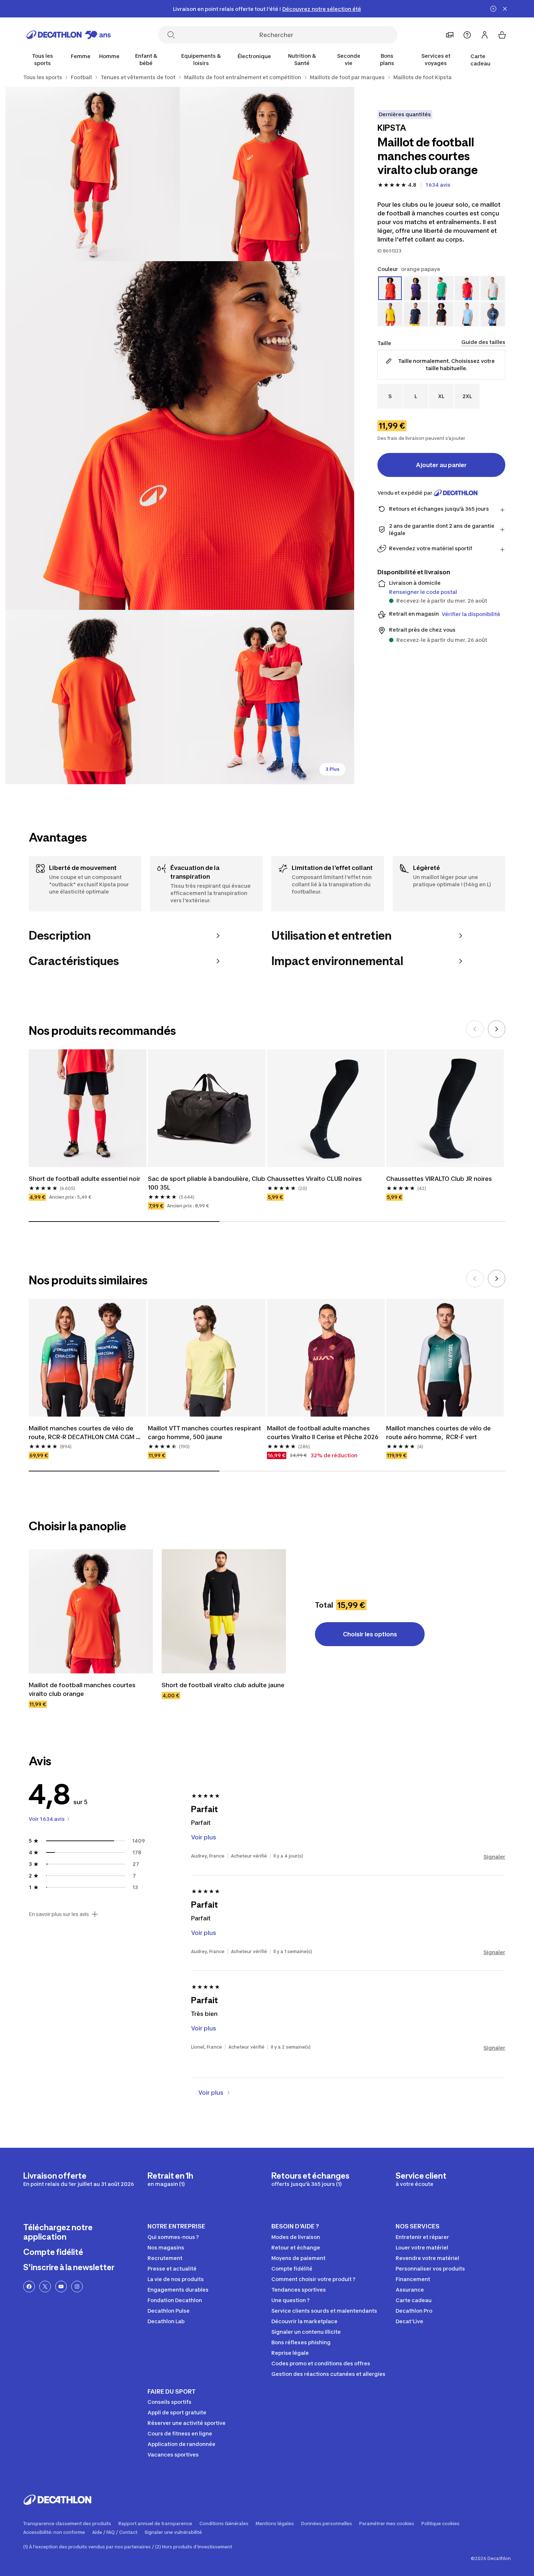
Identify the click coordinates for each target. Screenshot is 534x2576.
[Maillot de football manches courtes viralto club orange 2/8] (93, 174)
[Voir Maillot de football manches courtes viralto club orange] (91, 1611)
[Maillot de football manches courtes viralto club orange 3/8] (180, 436)
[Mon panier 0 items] (502, 35)
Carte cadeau (480, 60)
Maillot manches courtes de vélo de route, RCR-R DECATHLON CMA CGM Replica (82, 1433)
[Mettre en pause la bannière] (493, 9)
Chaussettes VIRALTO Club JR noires (439, 1179)
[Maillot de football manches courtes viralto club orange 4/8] (93, 697)
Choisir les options (370, 1634)
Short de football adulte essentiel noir (84, 1179)
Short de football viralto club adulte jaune (223, 1685)
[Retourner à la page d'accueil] (69, 35)
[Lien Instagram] (77, 2287)
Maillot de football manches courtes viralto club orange (83, 1689)
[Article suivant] (497, 1029)
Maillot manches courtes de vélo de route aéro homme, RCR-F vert (439, 1433)
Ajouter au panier (441, 465)
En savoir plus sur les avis (59, 1914)
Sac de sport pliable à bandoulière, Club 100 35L (207, 1183)
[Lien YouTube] (61, 2287)
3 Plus (332, 769)
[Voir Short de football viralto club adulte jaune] (224, 1611)
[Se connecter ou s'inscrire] (485, 35)
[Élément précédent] (475, 1029)
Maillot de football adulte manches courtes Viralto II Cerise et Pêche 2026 (323, 1433)
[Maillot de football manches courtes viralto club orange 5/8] (267, 697)
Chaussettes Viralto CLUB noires (314, 1179)
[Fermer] (505, 9)
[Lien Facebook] (29, 2287)
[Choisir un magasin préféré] (450, 35)
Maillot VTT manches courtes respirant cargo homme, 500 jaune (205, 1433)
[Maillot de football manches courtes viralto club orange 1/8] (267, 174)
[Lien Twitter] (45, 2287)
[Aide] (467, 35)
